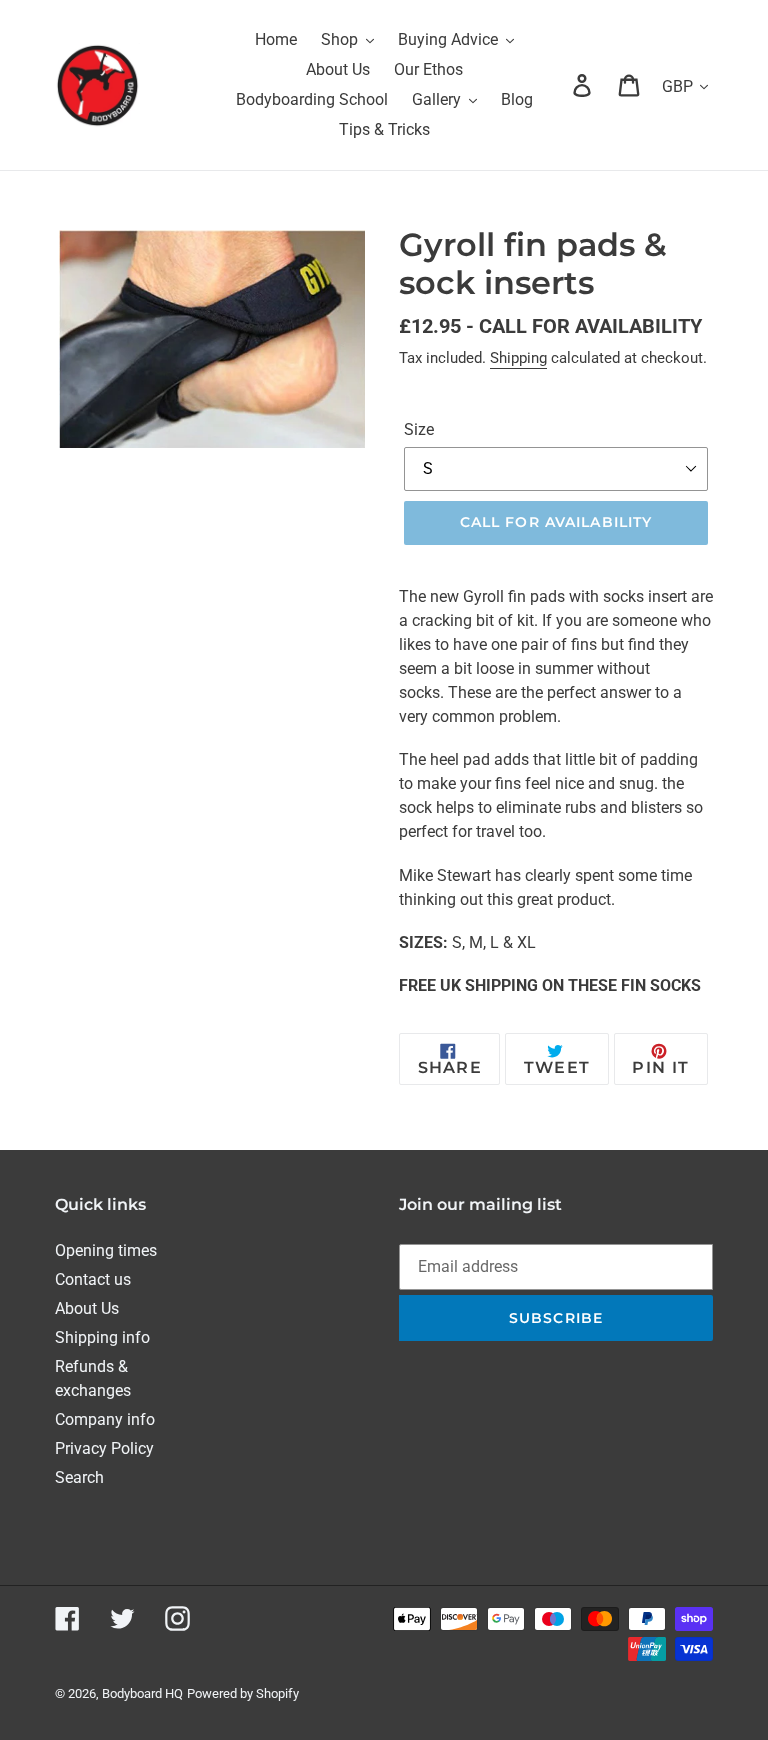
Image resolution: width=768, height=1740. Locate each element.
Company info (105, 1419)
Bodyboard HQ (142, 1693)
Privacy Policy (104, 1448)
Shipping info (102, 1337)
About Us (87, 1308)
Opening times (106, 1250)
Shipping (518, 358)
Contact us (93, 1279)
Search (79, 1477)
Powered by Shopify (243, 1693)
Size (419, 429)
